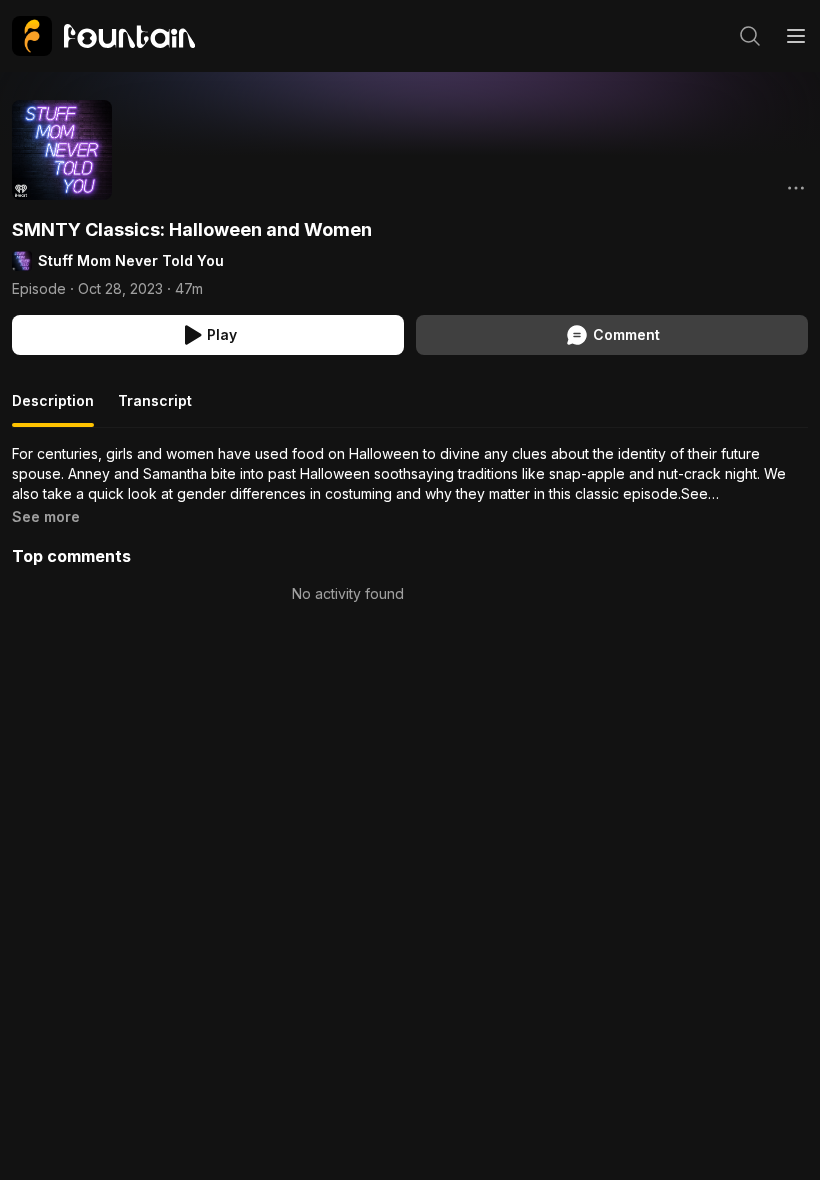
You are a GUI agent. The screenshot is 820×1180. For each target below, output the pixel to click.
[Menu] (796, 36)
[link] (103, 36)
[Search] (750, 36)
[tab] (53, 409)
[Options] (796, 188)
